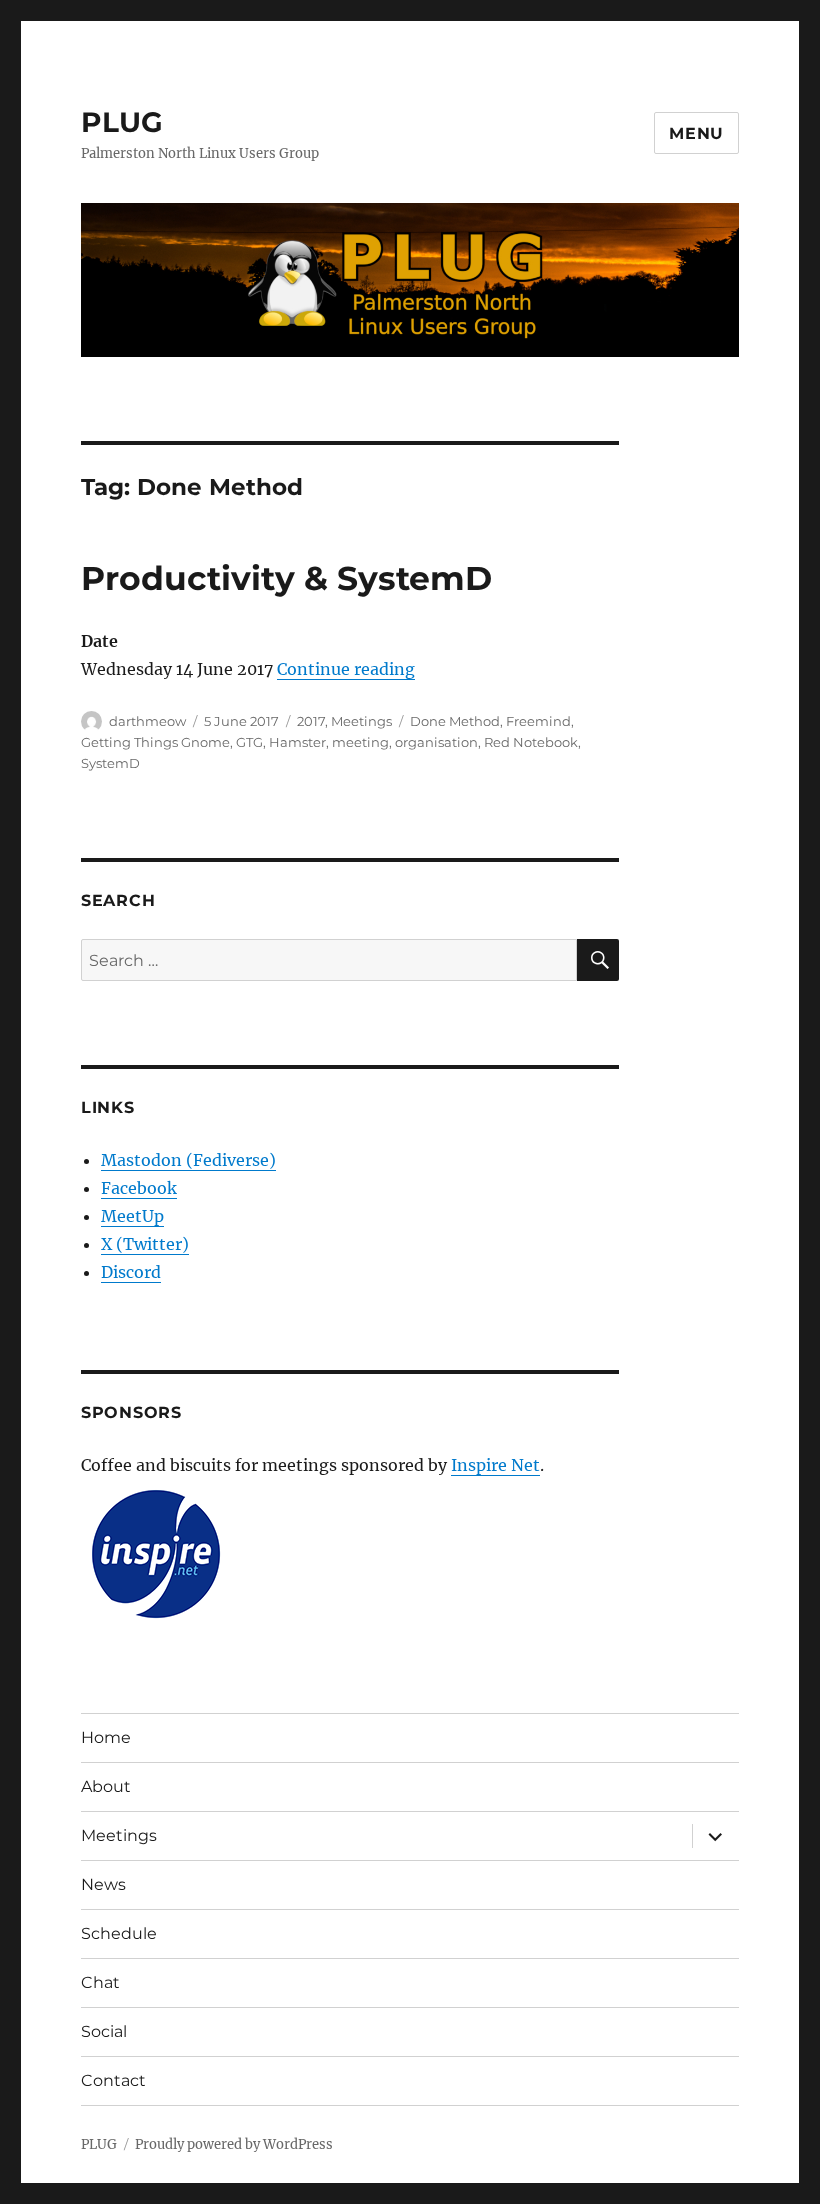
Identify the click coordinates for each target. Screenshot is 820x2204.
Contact (113, 2080)
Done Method (455, 721)
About (106, 1786)
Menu (696, 133)
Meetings (361, 721)
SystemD (110, 763)
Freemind (538, 721)
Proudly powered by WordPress (234, 2144)
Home (106, 1737)
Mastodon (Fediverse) (188, 1160)
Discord (131, 1272)
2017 (311, 721)
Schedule (119, 1933)
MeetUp (132, 1216)
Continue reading (346, 669)
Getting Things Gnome (155, 742)
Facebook (139, 1188)
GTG (249, 742)
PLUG (122, 122)
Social (104, 2031)
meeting (360, 742)
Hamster (297, 742)
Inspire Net (495, 1465)
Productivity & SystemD (286, 578)
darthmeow (147, 721)
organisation (436, 742)
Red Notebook (531, 742)
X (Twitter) (145, 1244)
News (103, 1884)
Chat (100, 1982)
